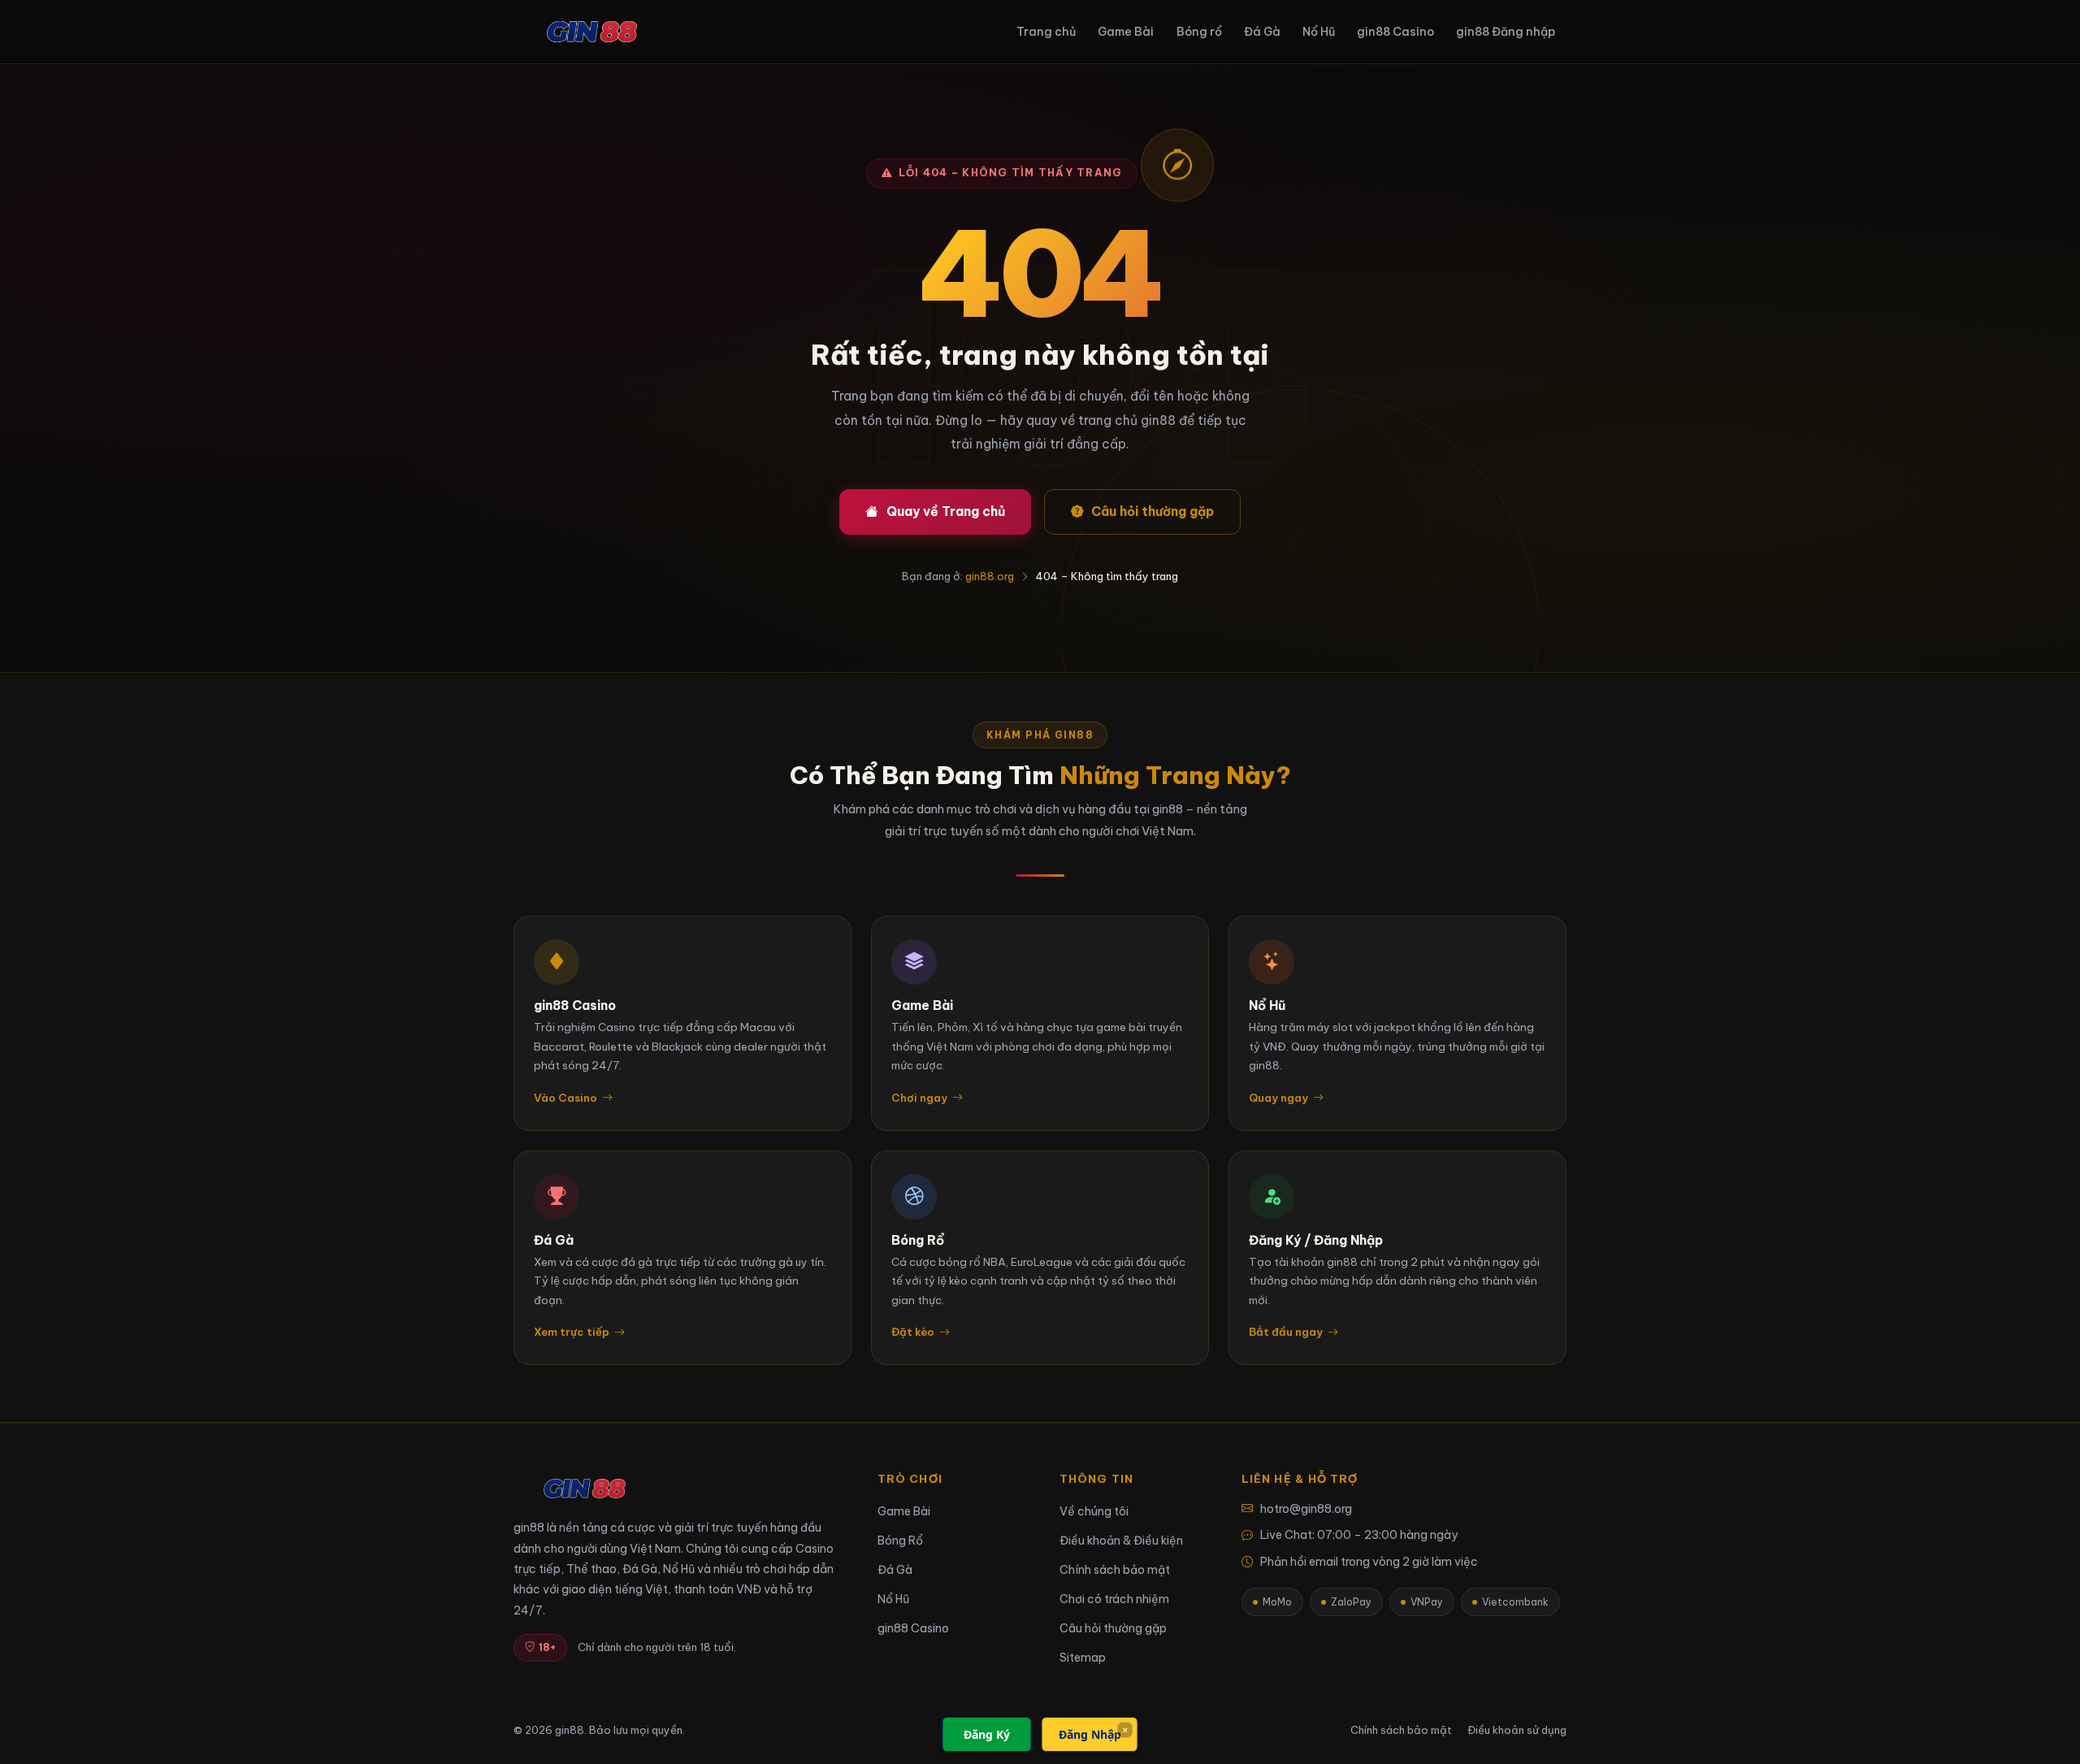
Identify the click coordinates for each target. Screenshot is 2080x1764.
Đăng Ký (987, 1734)
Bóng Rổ (900, 1541)
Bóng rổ (1199, 32)
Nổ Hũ (1319, 32)
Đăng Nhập (1090, 1734)
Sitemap (1083, 1658)
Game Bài (1126, 32)
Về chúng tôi (1094, 1511)
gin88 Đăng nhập (1506, 32)
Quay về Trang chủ (946, 511)
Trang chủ (1046, 32)
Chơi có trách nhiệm (1114, 1599)
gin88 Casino (1395, 32)
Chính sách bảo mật (1115, 1570)
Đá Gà (1262, 32)
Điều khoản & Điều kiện (1121, 1541)
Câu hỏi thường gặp (1153, 511)
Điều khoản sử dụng (1517, 1730)
